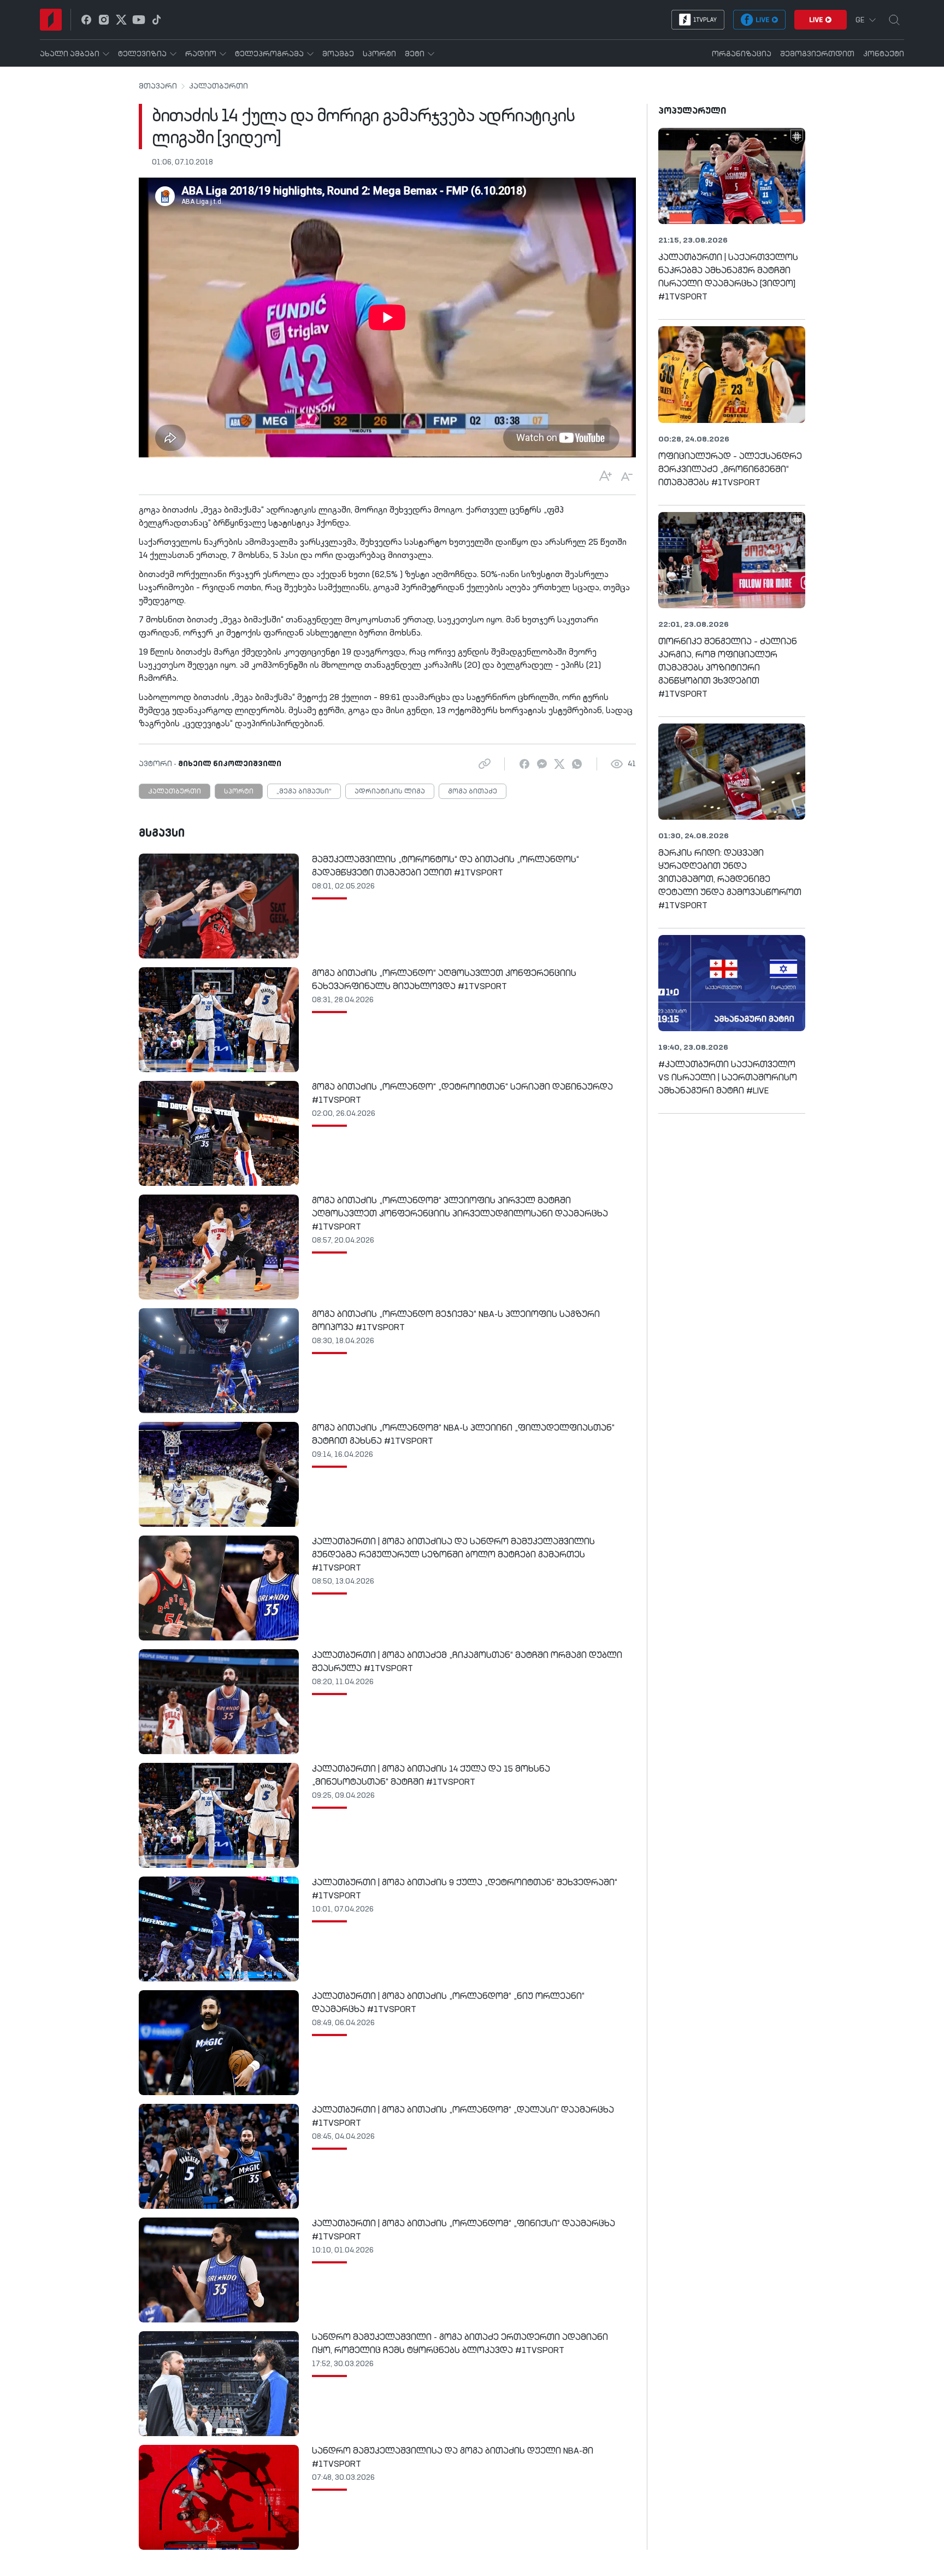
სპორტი (239, 792)
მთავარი (158, 86)
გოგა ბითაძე (473, 792)
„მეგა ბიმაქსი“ (304, 792)
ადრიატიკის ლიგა (390, 792)
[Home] (51, 20)
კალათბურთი (219, 86)
